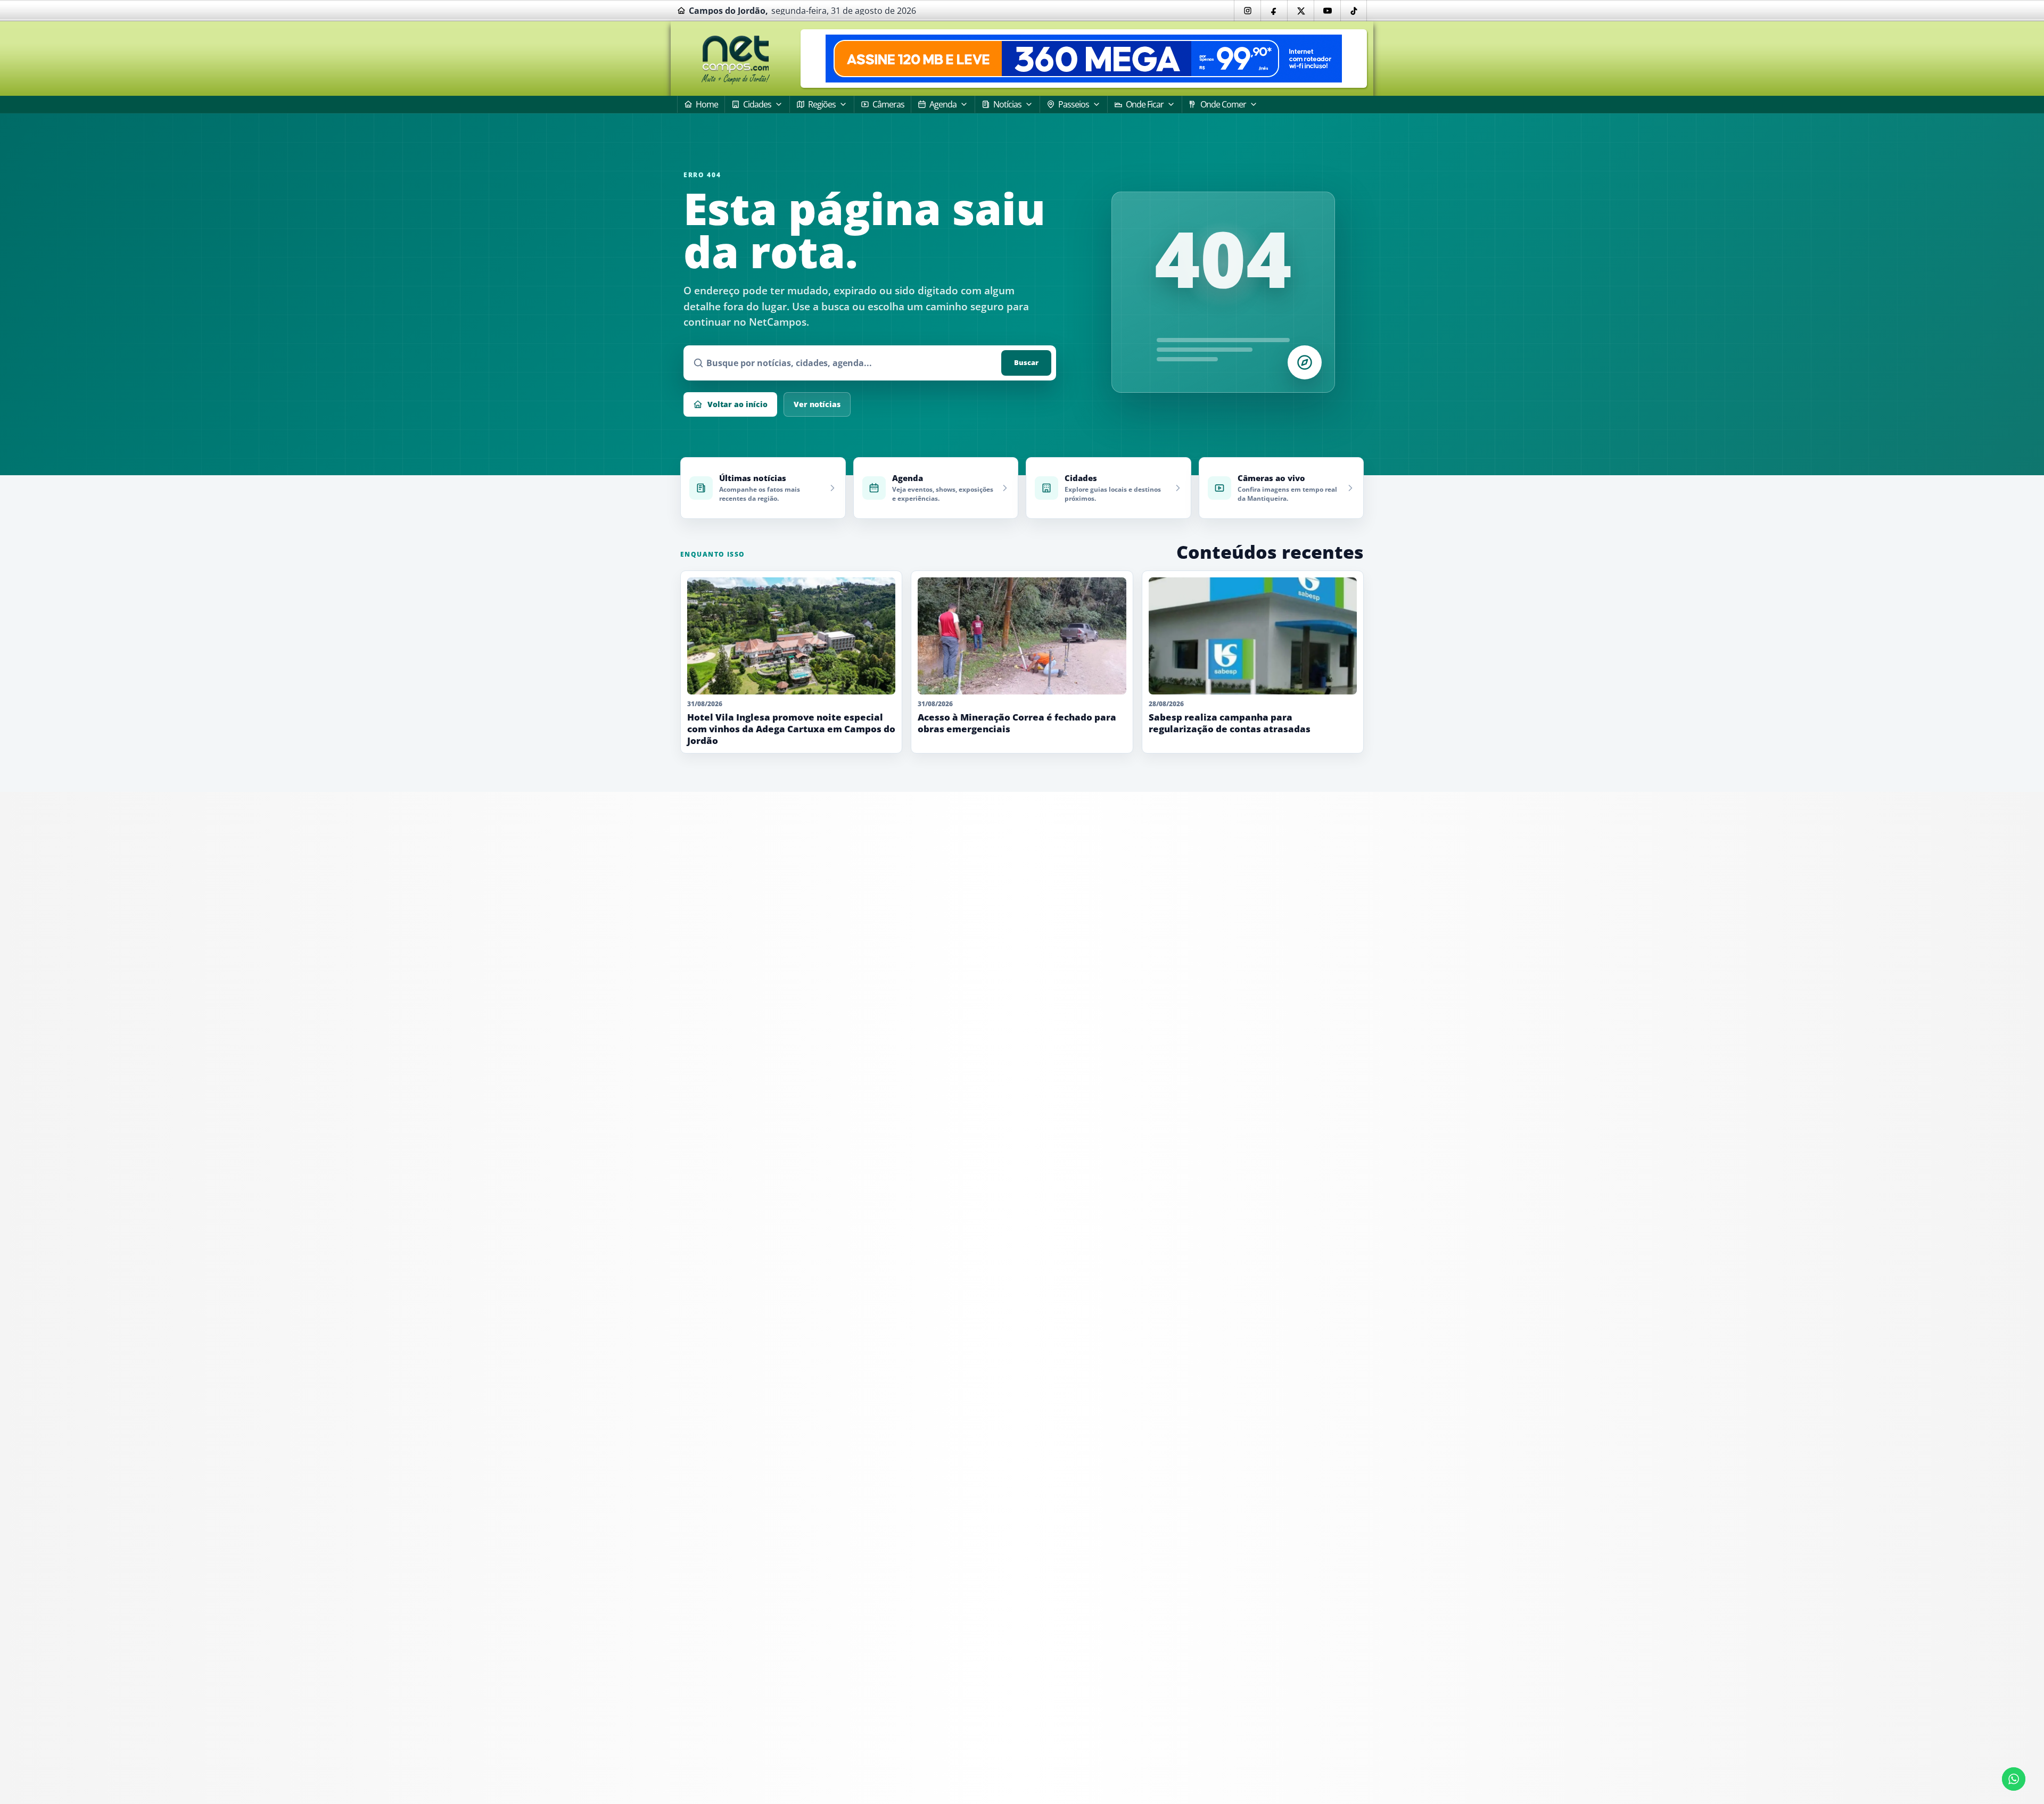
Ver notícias (817, 404)
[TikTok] (1354, 11)
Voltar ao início (737, 404)
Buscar (1026, 362)
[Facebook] (1274, 11)
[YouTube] (1327, 11)
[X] (1300, 11)
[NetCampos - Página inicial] (736, 59)
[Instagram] (1247, 11)
